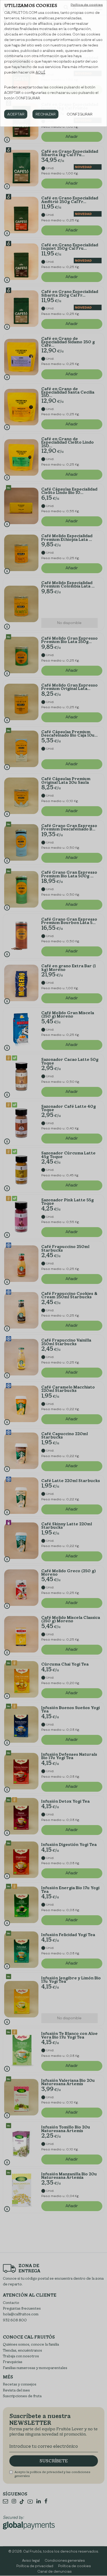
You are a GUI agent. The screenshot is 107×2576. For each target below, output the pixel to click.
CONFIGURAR (80, 114)
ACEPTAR (16, 114)
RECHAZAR (46, 114)
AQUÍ (40, 72)
